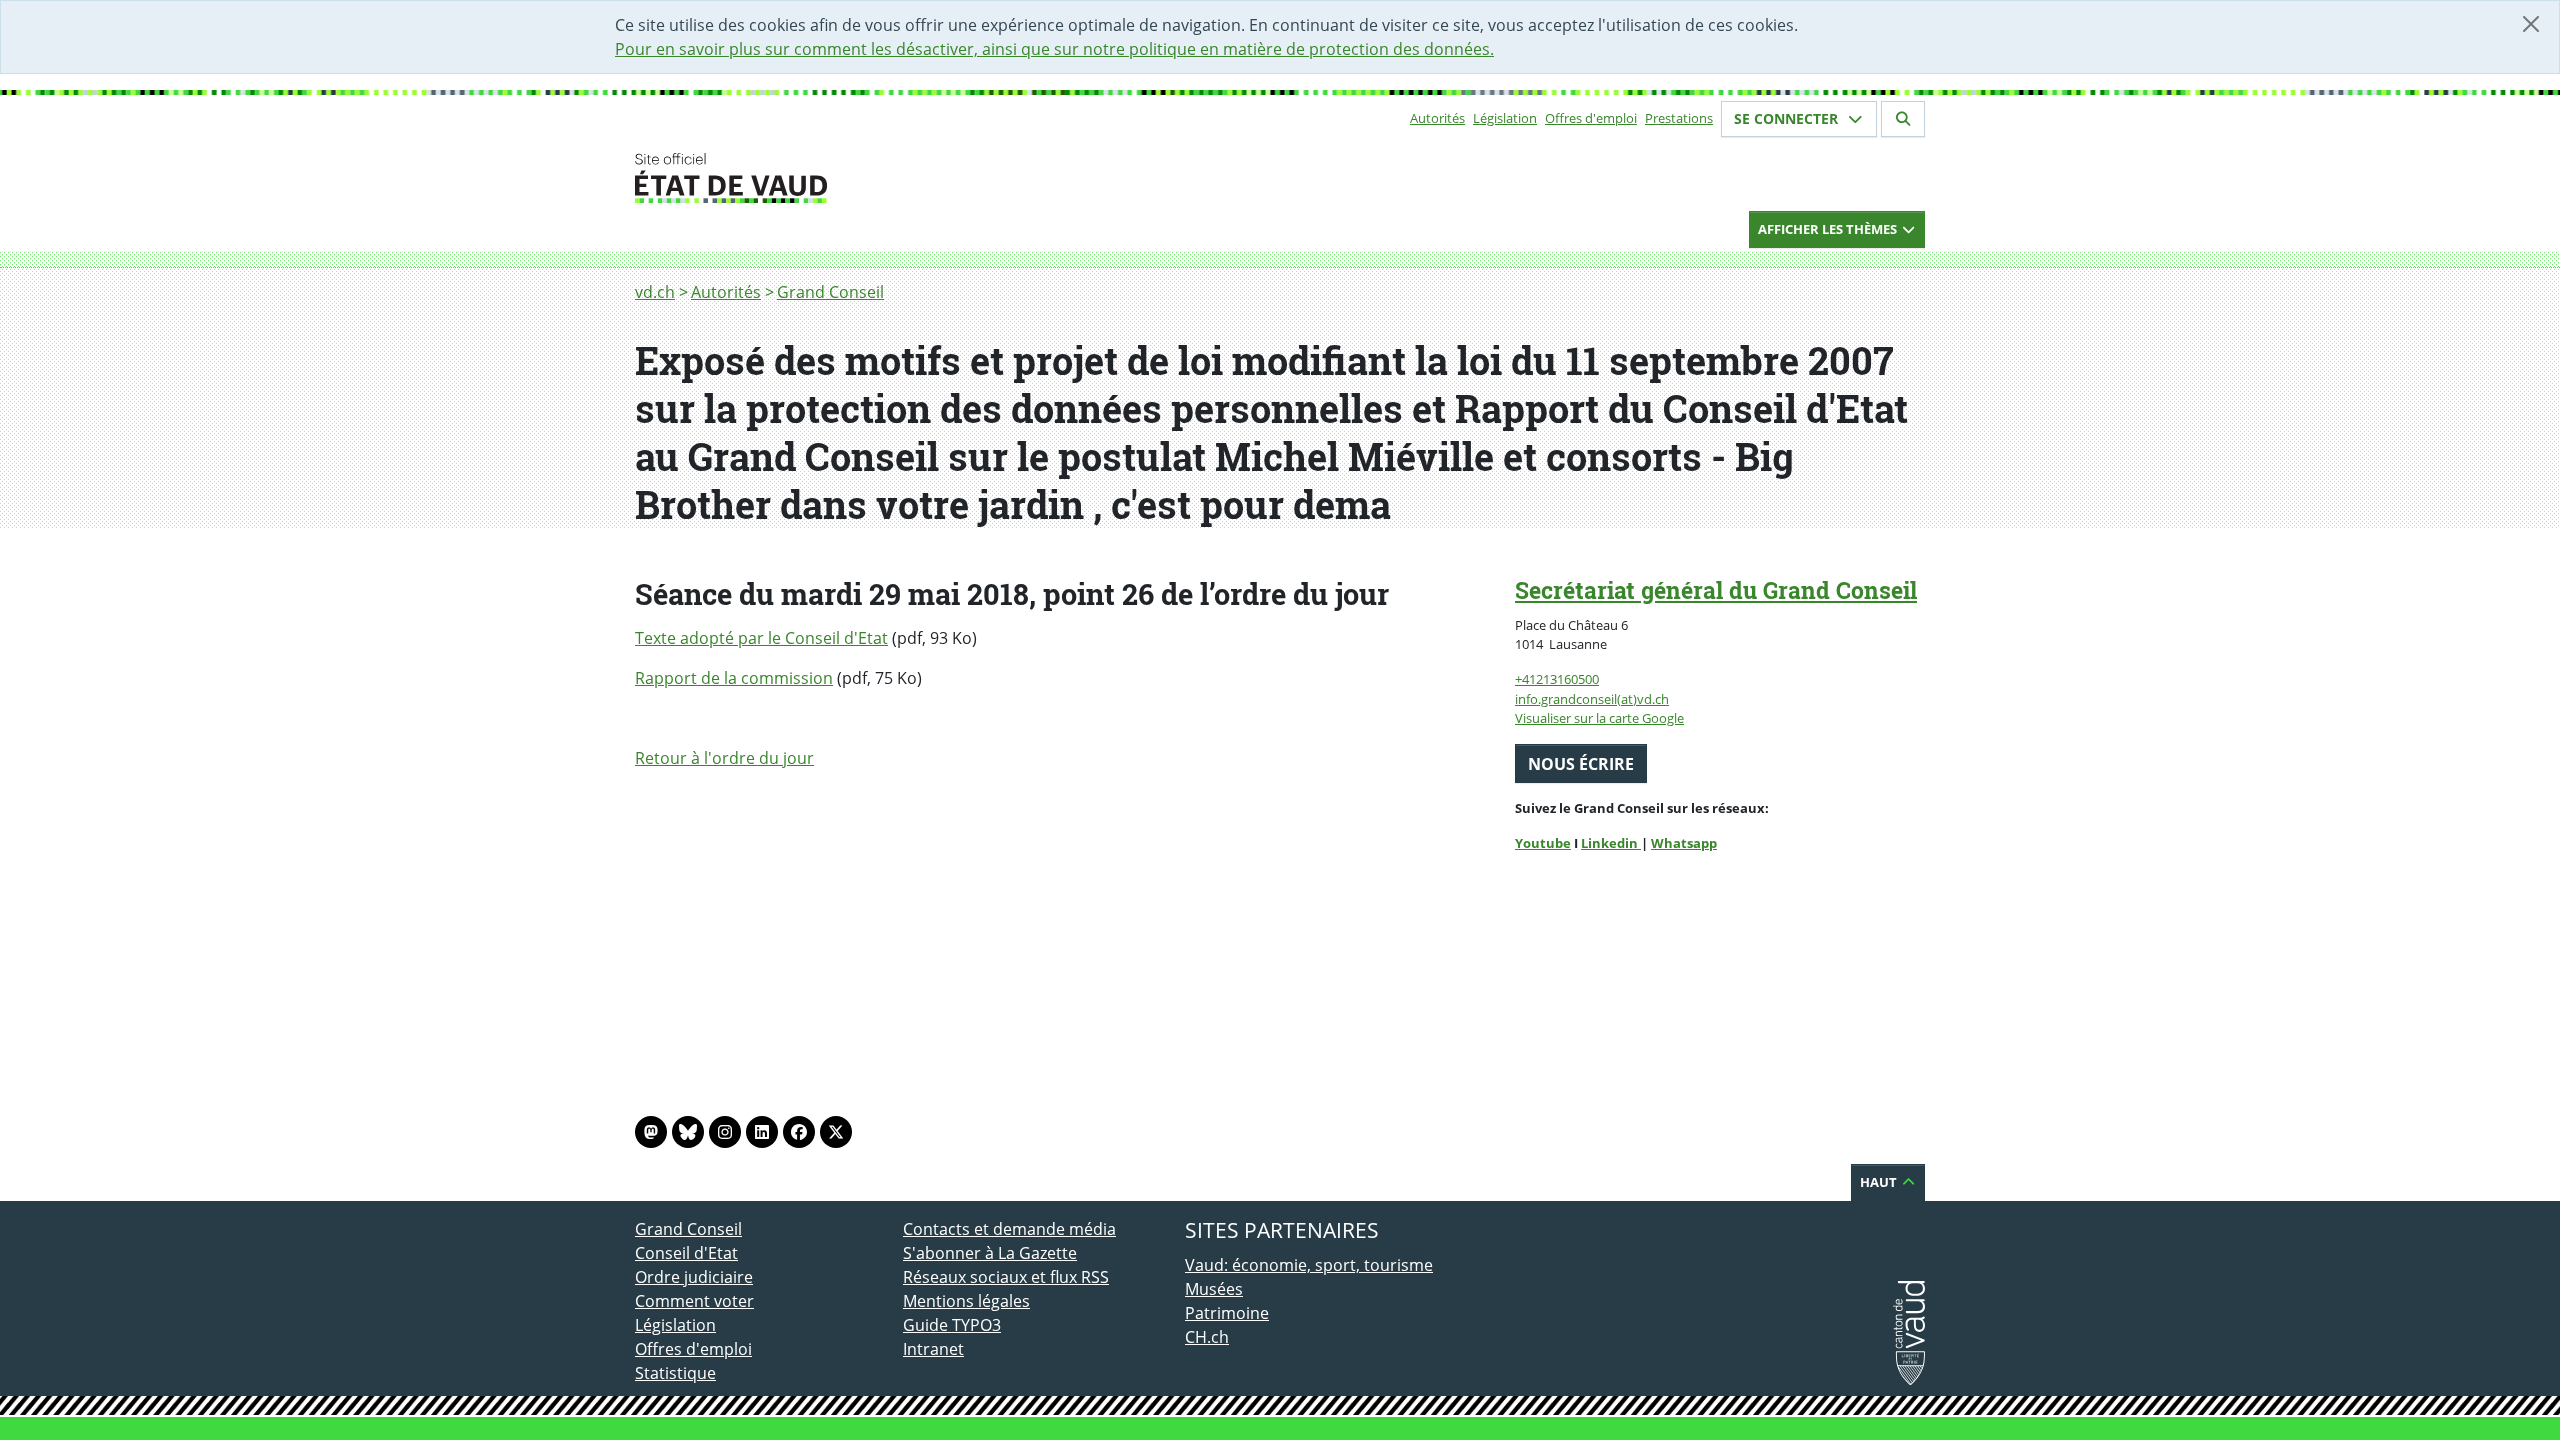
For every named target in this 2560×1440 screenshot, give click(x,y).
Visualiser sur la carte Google (1599, 718)
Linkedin (1611, 843)
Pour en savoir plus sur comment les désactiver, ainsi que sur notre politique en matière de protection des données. (1054, 49)
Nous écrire (1581, 764)
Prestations (1679, 118)
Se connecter (1788, 118)
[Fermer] (2531, 24)
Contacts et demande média (1009, 1229)
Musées (1214, 1289)
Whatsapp (1684, 843)
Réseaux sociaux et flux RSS (1006, 1277)
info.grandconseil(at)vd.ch (1592, 699)
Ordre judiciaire (694, 1277)
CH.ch (1207, 1337)
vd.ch (655, 292)
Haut (1880, 1182)
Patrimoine (1227, 1313)
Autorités (1437, 118)
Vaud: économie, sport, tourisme (1309, 1265)
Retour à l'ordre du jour (724, 758)
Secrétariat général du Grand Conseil (1716, 590)
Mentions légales (966, 1301)
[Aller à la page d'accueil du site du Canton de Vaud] (895, 178)
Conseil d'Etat (686, 1253)
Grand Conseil (830, 292)
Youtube (1543, 843)
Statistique (675, 1373)
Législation (1505, 118)
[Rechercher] (1903, 119)
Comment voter (694, 1301)
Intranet (933, 1349)
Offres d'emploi (1591, 118)
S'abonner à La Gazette (990, 1253)
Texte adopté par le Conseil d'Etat (761, 638)
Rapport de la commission (734, 678)
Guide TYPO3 (952, 1325)
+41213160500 (1557, 679)
